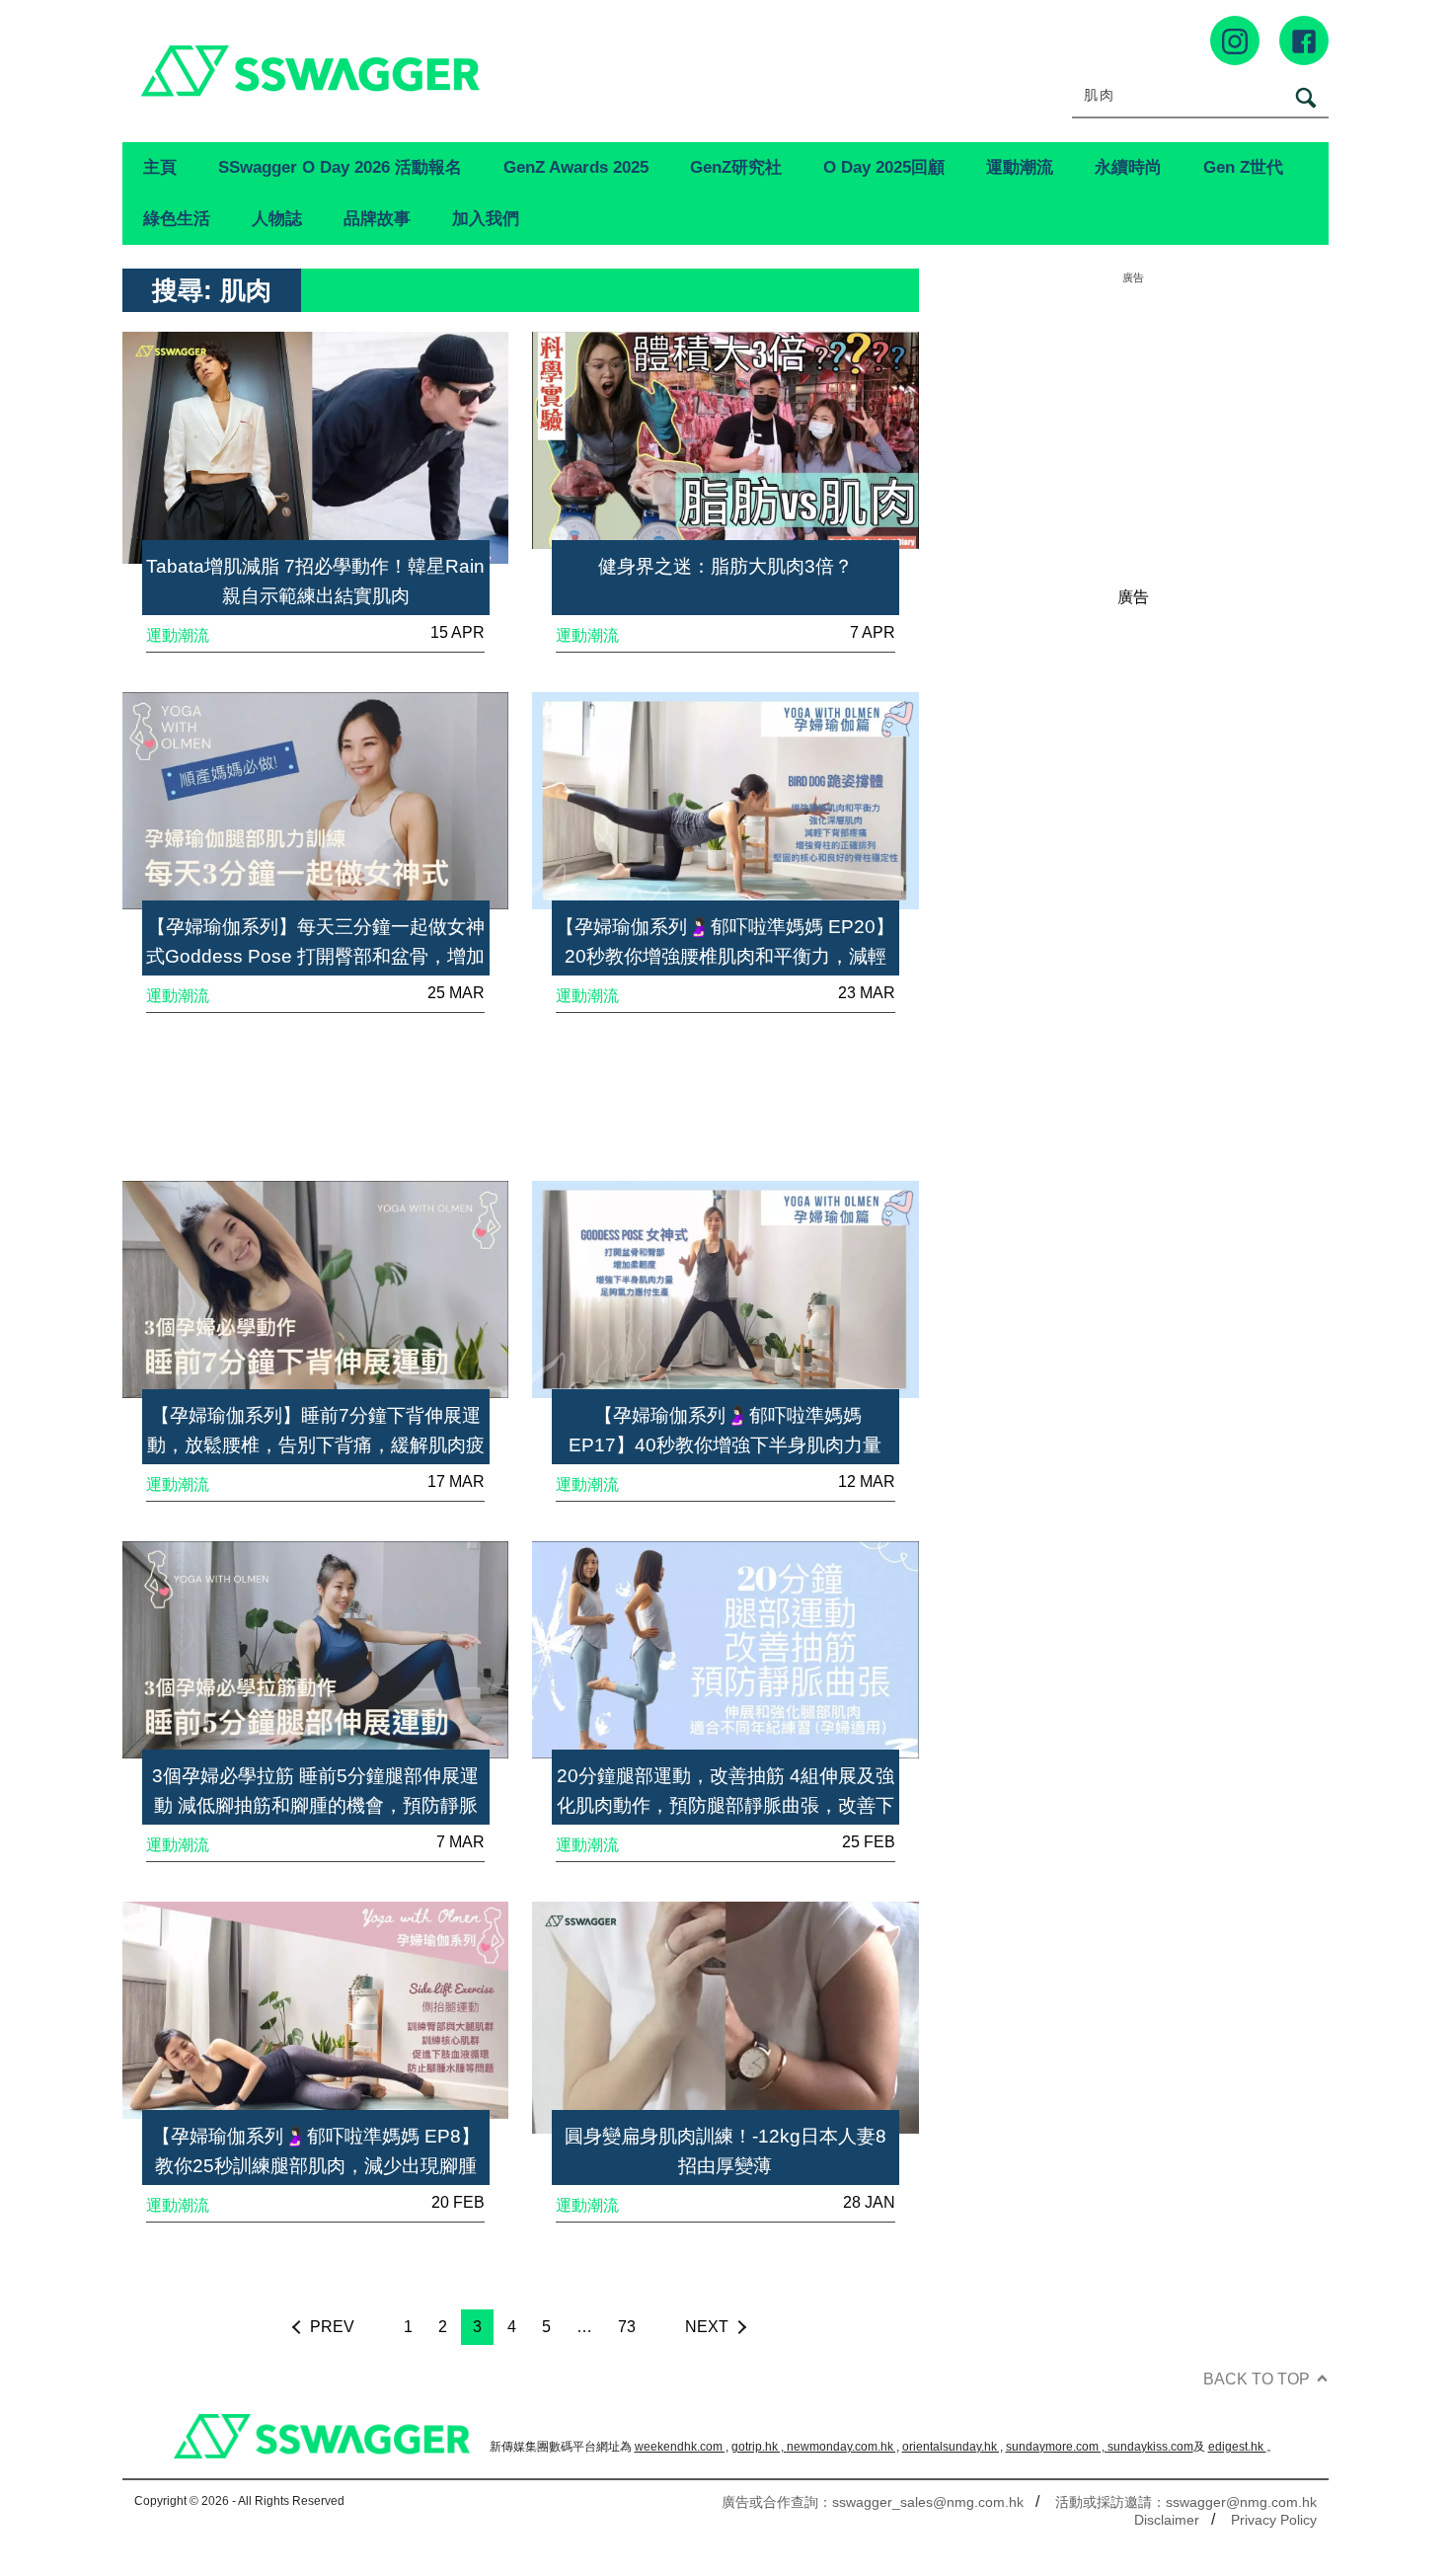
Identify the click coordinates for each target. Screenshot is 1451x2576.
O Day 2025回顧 (884, 167)
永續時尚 (1128, 167)
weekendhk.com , (682, 2447)
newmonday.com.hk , (843, 2447)
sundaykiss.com (1150, 2447)
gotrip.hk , (759, 2447)
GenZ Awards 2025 (576, 167)
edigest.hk (1237, 2447)
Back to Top (1257, 2379)
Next (707, 2327)
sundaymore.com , (1057, 2447)
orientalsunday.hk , (953, 2447)
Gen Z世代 (1243, 167)
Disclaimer (1167, 2520)
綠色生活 (177, 218)
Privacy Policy (1274, 2520)
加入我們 (486, 218)
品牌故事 (377, 218)
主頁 (160, 167)
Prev (332, 2327)
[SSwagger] (424, 71)
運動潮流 (1020, 167)
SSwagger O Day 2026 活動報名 (340, 167)
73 (627, 2327)
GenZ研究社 (736, 167)
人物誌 (277, 218)
